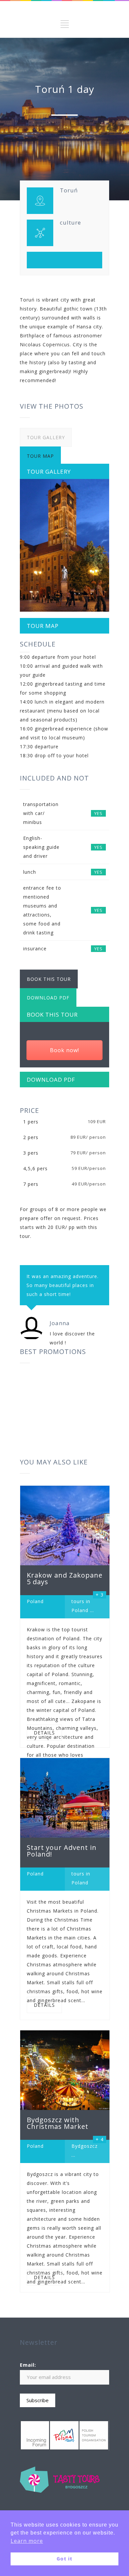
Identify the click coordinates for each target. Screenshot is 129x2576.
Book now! (64, 1050)
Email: (28, 2365)
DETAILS (44, 1733)
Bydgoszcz (85, 2146)
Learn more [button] (27, 2541)
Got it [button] (64, 2559)
